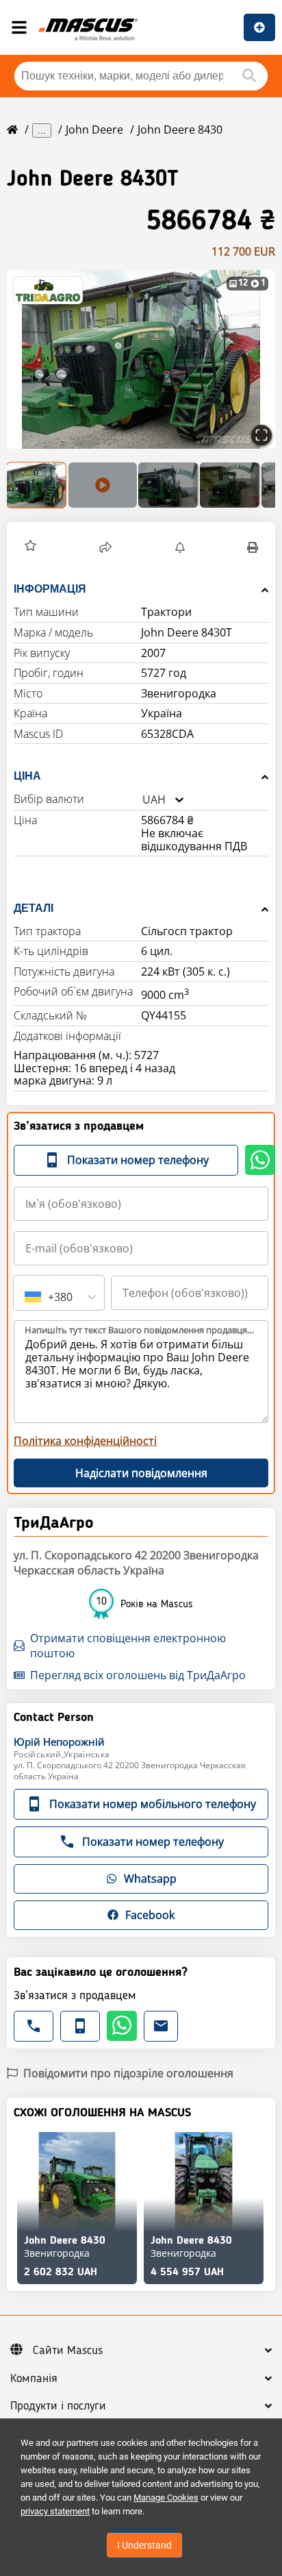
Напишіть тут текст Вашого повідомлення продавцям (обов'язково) (142, 1330)
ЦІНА (27, 776)
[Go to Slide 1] (37, 485)
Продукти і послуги (58, 2406)
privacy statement (55, 2511)
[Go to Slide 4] (230, 485)
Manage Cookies (166, 2498)
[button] (141, 359)
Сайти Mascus (68, 2351)
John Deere (94, 129)
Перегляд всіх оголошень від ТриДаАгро (138, 1675)
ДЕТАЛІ (34, 908)
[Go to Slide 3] (168, 485)
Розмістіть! (259, 27)
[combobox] (142, 800)
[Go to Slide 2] (103, 485)
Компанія (34, 2379)
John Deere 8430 (180, 129)
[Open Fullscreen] (261, 435)
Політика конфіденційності (85, 1441)
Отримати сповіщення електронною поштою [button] (128, 1646)
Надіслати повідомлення (141, 1473)
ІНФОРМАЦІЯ (50, 589)
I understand (144, 2545)
